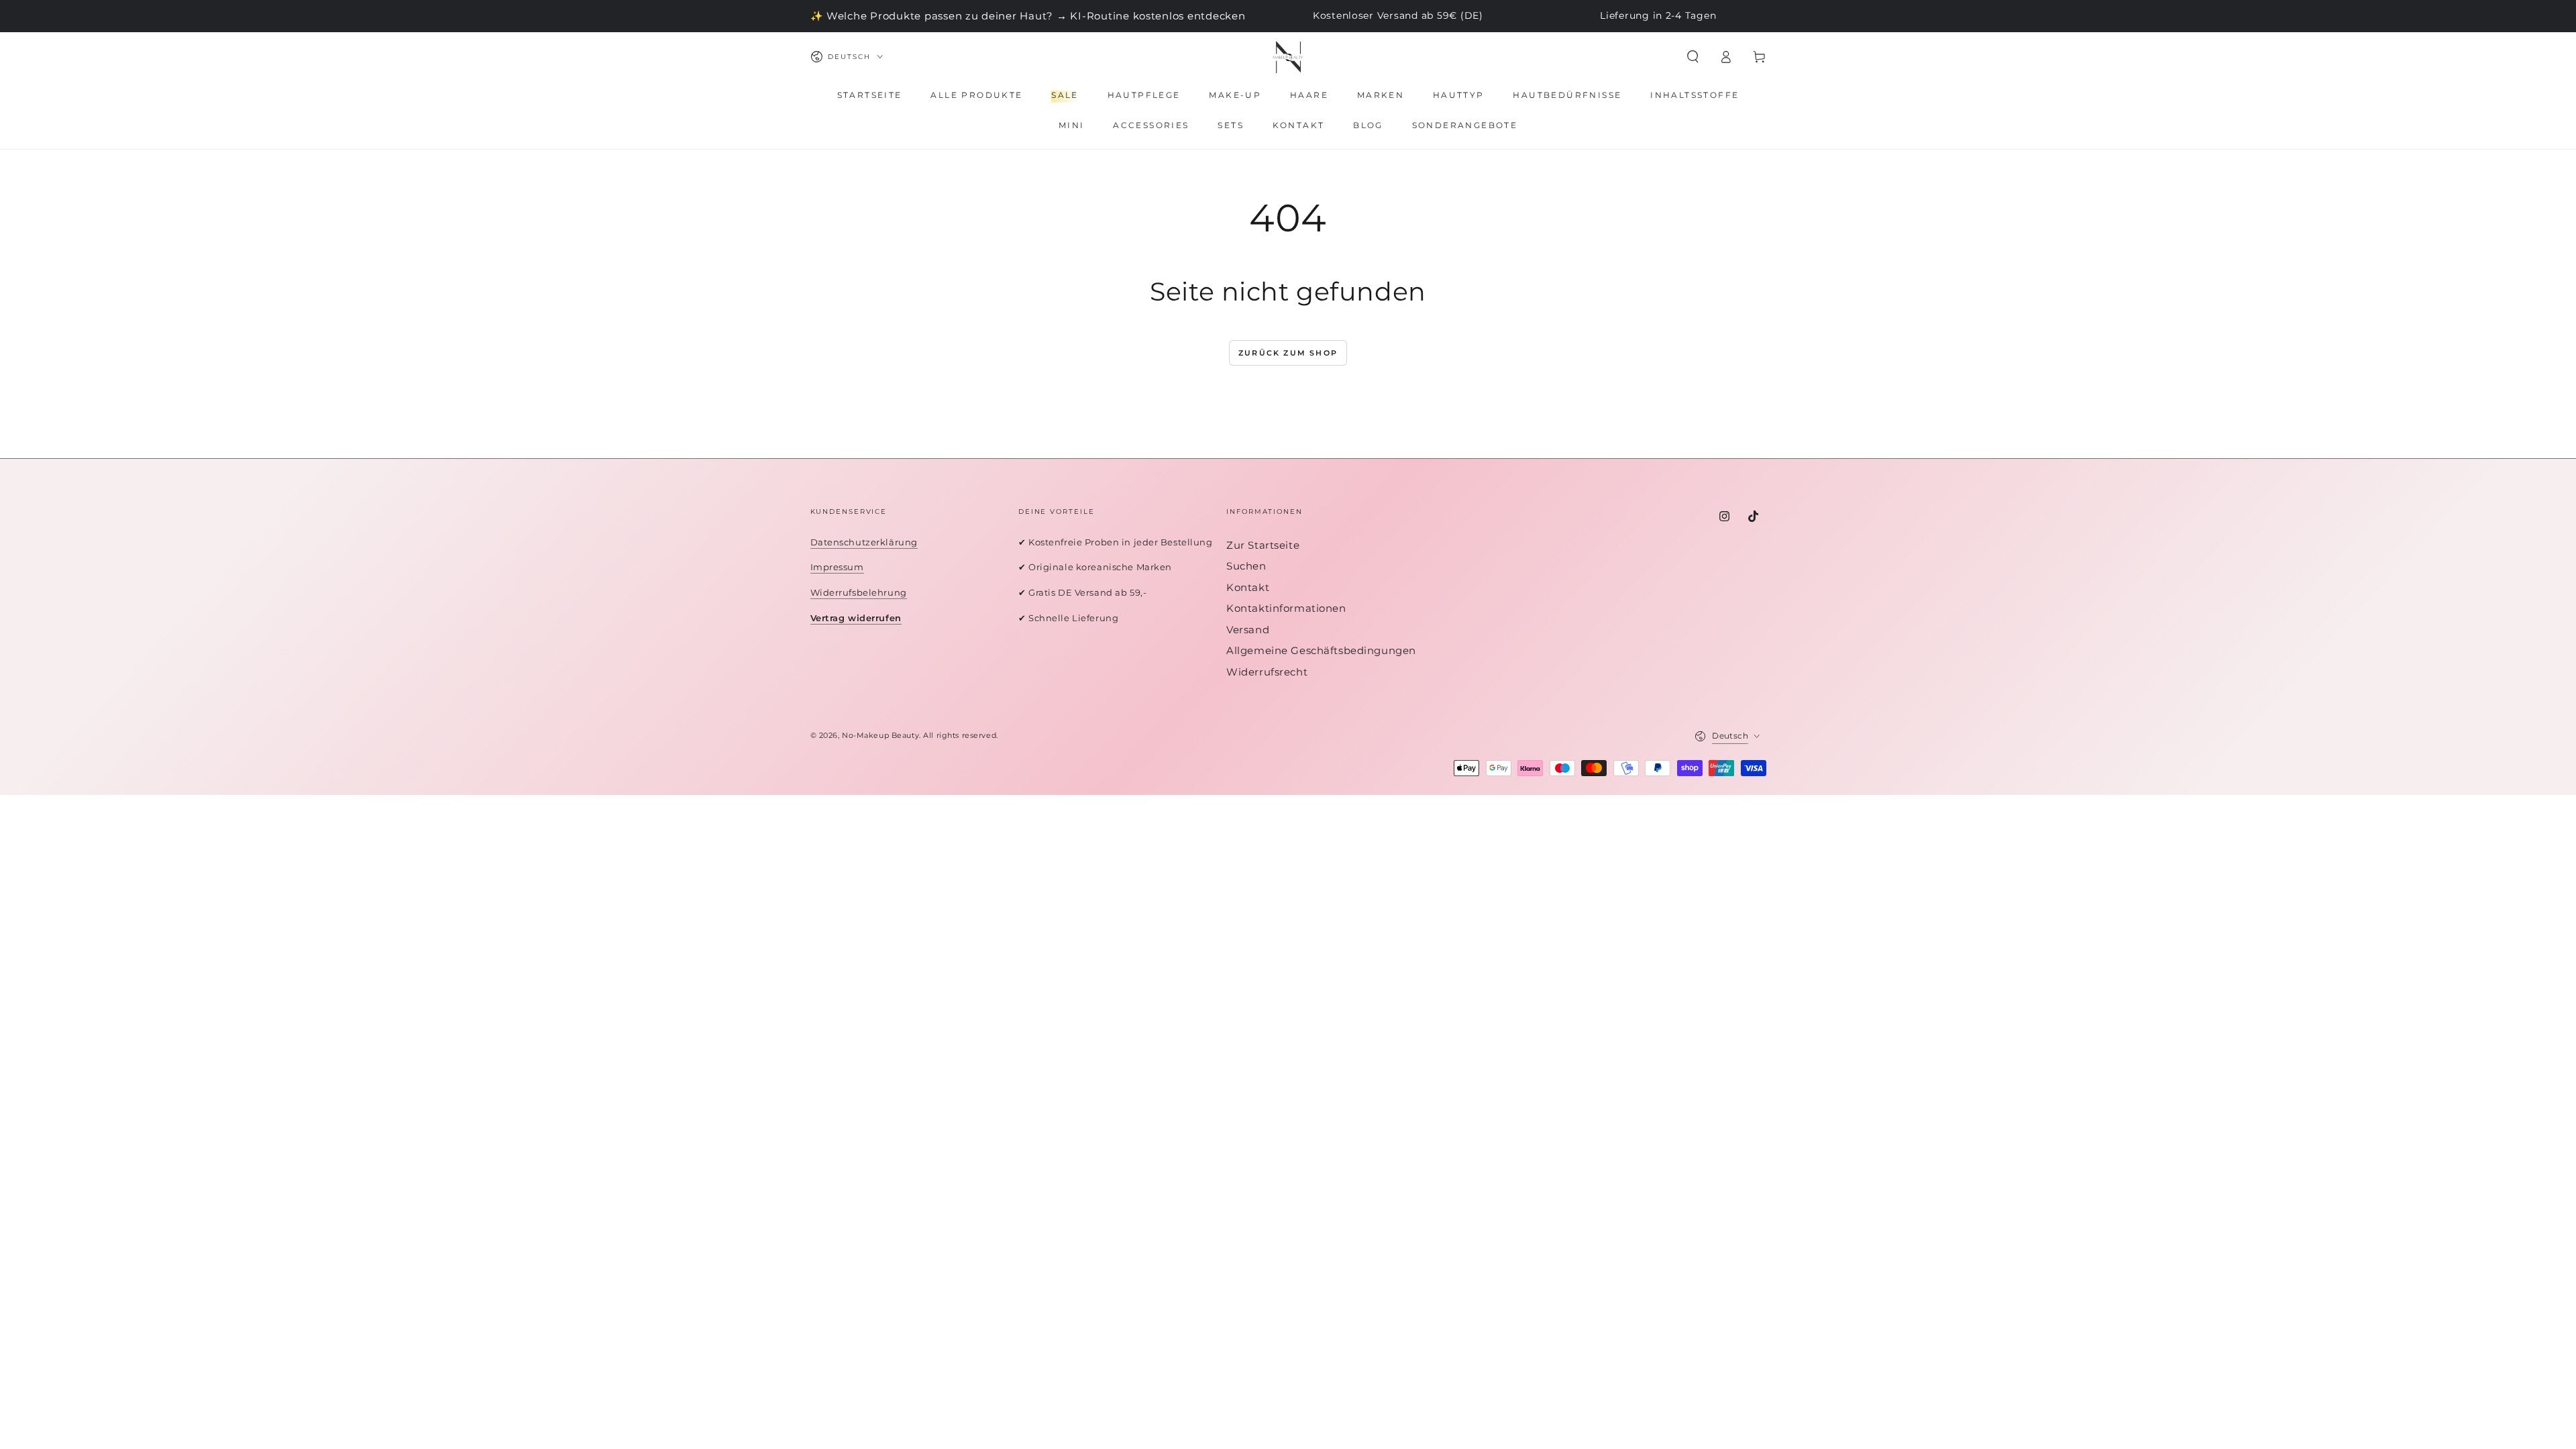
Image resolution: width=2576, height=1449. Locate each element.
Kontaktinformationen (1286, 608)
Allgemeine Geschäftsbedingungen (1321, 650)
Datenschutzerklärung (864, 542)
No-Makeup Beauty (880, 735)
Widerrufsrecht (1267, 672)
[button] (1693, 57)
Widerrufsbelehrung (859, 592)
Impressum (837, 567)
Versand (1248, 630)
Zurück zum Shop (1288, 353)
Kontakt (1248, 587)
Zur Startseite (1263, 545)
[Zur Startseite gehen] (1288, 57)
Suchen (1246, 566)
